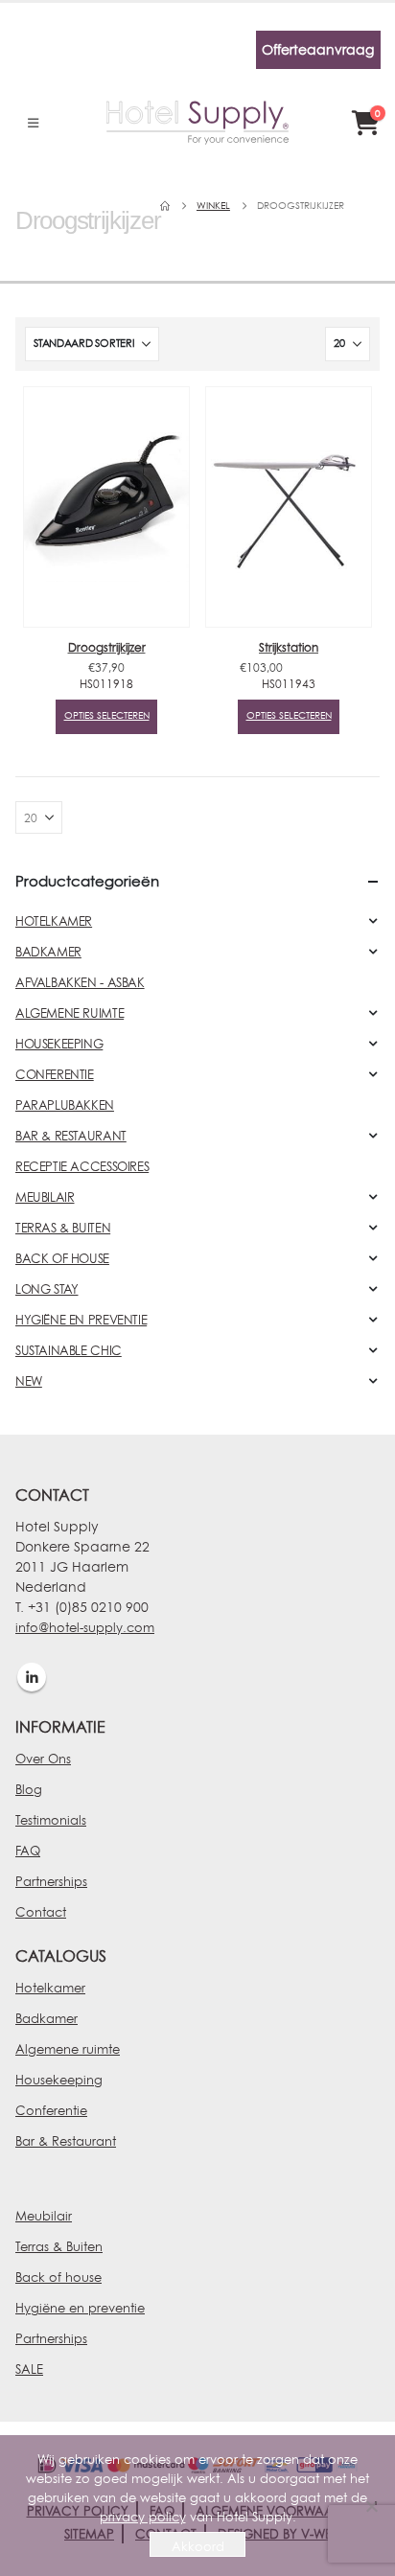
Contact (41, 1912)
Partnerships (51, 1881)
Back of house (58, 2277)
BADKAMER (48, 952)
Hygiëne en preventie (80, 2308)
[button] (33, 123)
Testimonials (51, 1820)
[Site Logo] (197, 123)
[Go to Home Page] (165, 206)
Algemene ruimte (68, 2049)
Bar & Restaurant (66, 2141)
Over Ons (43, 1759)
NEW (29, 1381)
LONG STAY (47, 1289)
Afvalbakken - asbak (80, 982)
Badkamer (46, 2018)
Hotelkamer (50, 1988)
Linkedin (32, 1677)
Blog (29, 1789)
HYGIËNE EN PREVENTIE (81, 1320)
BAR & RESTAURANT (71, 1136)
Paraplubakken (65, 1105)
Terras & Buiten (59, 2246)
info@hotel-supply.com (85, 1627)
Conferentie (51, 2110)
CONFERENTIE (55, 1074)
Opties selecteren (107, 715)
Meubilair (44, 2216)
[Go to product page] (106, 507)
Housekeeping (59, 2080)
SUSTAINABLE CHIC (69, 1350)
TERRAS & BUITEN (63, 1228)
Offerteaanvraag (318, 49)
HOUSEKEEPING (59, 1044)
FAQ (28, 1851)
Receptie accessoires (82, 1166)
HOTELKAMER (54, 921)
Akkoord (198, 2546)
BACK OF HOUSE (62, 1258)
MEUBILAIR (45, 1197)
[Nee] (371, 2506)
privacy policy (143, 2517)
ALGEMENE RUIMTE (70, 1013)
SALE (29, 2369)
